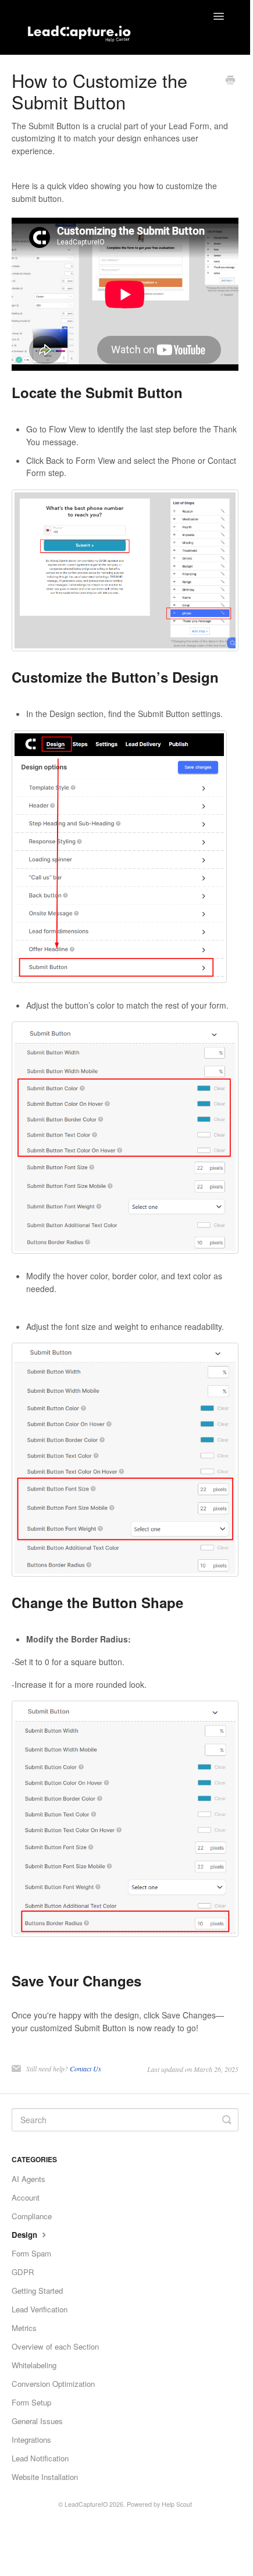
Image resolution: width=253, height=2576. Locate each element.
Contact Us (85, 2068)
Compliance (32, 2216)
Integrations (31, 2440)
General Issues (37, 2421)
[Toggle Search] (227, 2120)
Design (26, 2235)
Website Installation (45, 2477)
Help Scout (177, 2504)
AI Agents (28, 2179)
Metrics (24, 2328)
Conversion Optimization (53, 2384)
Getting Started (37, 2291)
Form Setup (31, 2402)
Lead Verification (40, 2309)
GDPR (23, 2272)
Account (26, 2197)
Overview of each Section (55, 2346)
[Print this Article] (230, 81)
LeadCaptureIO (86, 2504)
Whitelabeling (34, 2365)
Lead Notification (40, 2458)
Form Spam (31, 2253)
